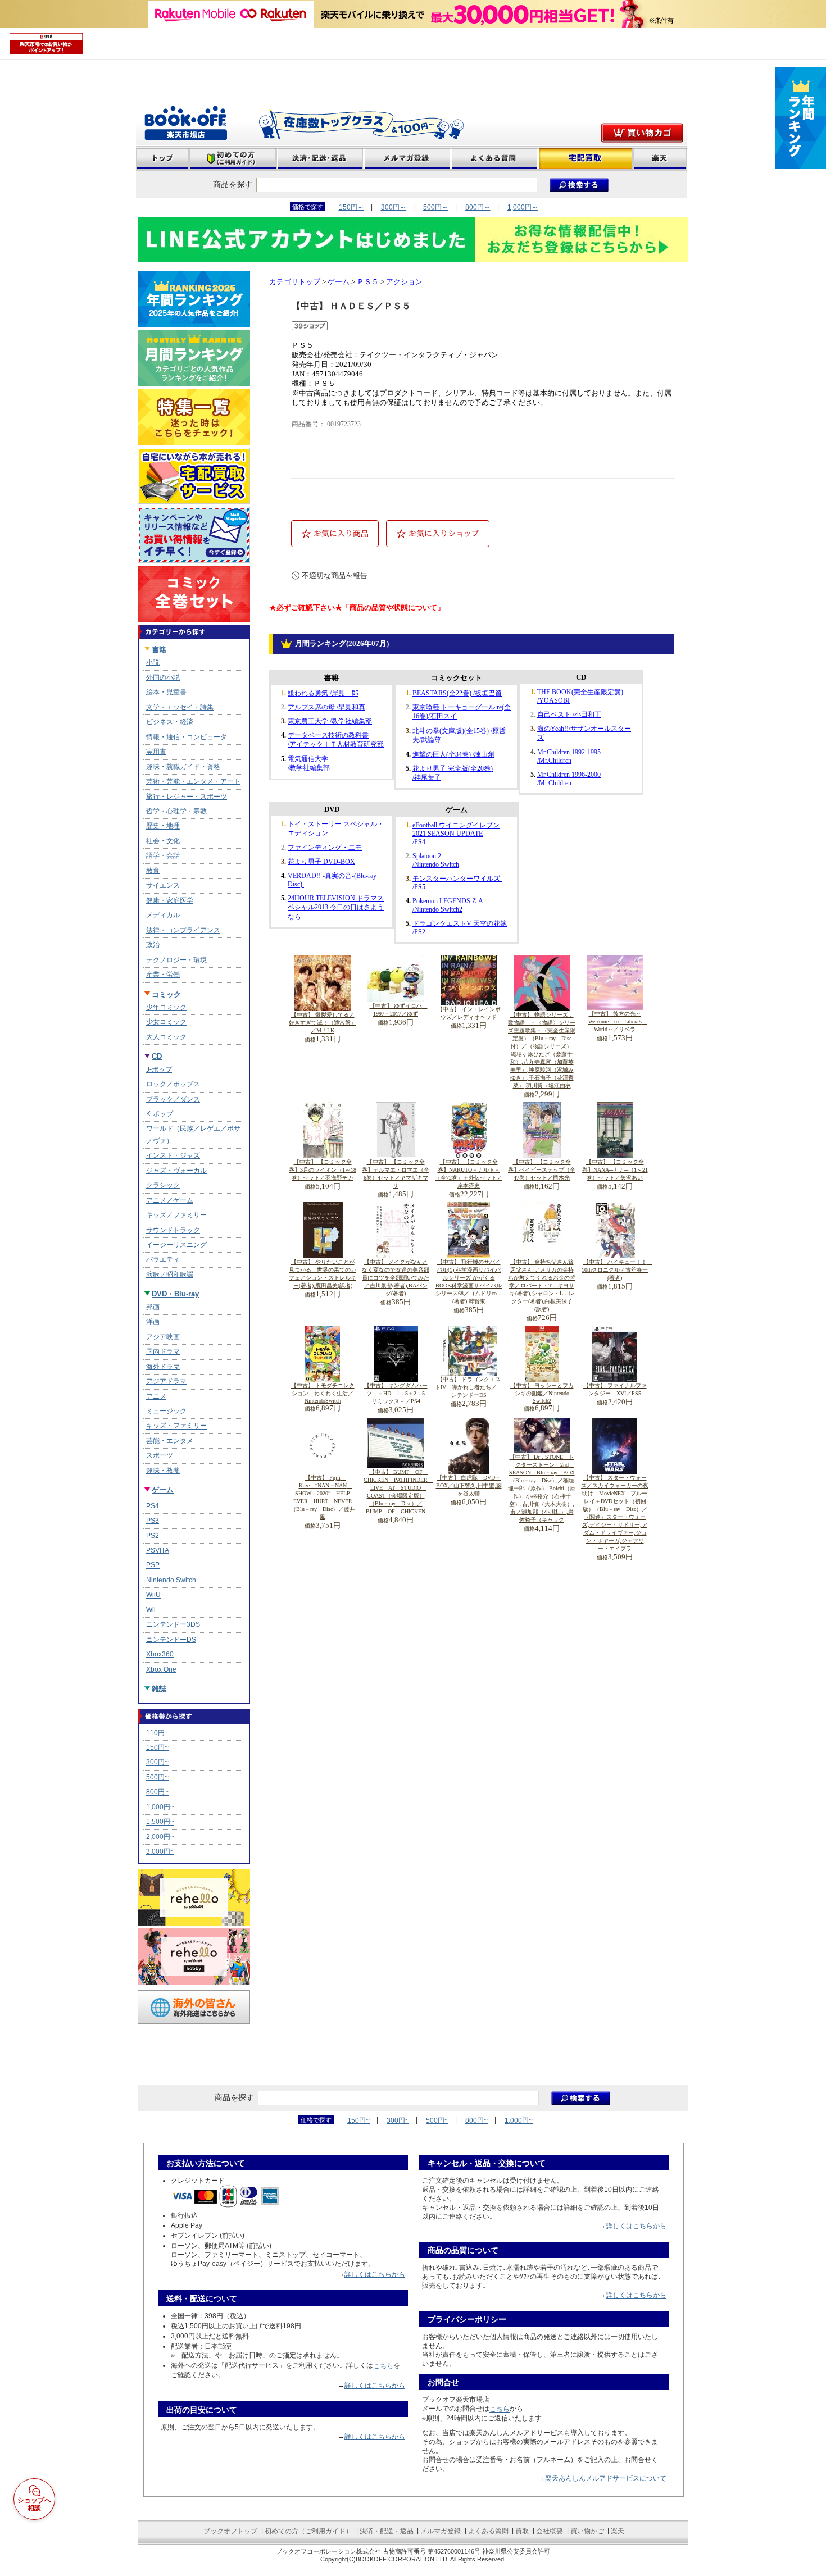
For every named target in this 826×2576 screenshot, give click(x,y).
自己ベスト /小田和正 (569, 714)
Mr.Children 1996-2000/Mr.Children (569, 779)
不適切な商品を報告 (335, 575)
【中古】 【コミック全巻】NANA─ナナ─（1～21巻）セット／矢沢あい (615, 1170)
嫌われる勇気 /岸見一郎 (323, 693)
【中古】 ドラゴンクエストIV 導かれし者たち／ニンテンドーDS (469, 1387)
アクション (404, 282)
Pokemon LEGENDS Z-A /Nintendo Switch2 (448, 905)
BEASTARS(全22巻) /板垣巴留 (457, 693)
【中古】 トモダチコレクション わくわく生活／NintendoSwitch (323, 1393)
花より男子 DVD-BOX (321, 862)
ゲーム (339, 282)
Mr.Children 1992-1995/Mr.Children (569, 756)
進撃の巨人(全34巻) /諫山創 (453, 754)
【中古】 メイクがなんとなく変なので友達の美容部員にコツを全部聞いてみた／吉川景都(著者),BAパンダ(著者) (396, 1278)
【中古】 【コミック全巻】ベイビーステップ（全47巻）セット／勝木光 (542, 1170)
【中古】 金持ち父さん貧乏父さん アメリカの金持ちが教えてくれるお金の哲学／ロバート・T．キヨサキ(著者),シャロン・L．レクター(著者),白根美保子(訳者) (542, 1285)
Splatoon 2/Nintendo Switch (436, 860)
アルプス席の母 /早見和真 (326, 707)
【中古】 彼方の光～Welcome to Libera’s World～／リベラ (618, 1021)
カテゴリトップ (295, 282)
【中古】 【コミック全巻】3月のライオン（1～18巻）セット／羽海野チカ (323, 1170)
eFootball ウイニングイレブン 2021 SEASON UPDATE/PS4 (456, 834)
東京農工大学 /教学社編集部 (330, 721)
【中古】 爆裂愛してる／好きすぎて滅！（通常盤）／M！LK (323, 1023)
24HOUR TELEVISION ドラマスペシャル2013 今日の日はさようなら (336, 907)
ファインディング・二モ (325, 848)
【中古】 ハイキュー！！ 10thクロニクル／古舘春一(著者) (617, 1270)
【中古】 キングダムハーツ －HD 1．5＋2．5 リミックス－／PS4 (398, 1393)
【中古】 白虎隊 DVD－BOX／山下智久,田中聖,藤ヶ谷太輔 (469, 1485)
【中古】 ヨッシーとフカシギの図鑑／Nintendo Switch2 (543, 1393)
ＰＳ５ (368, 282)
